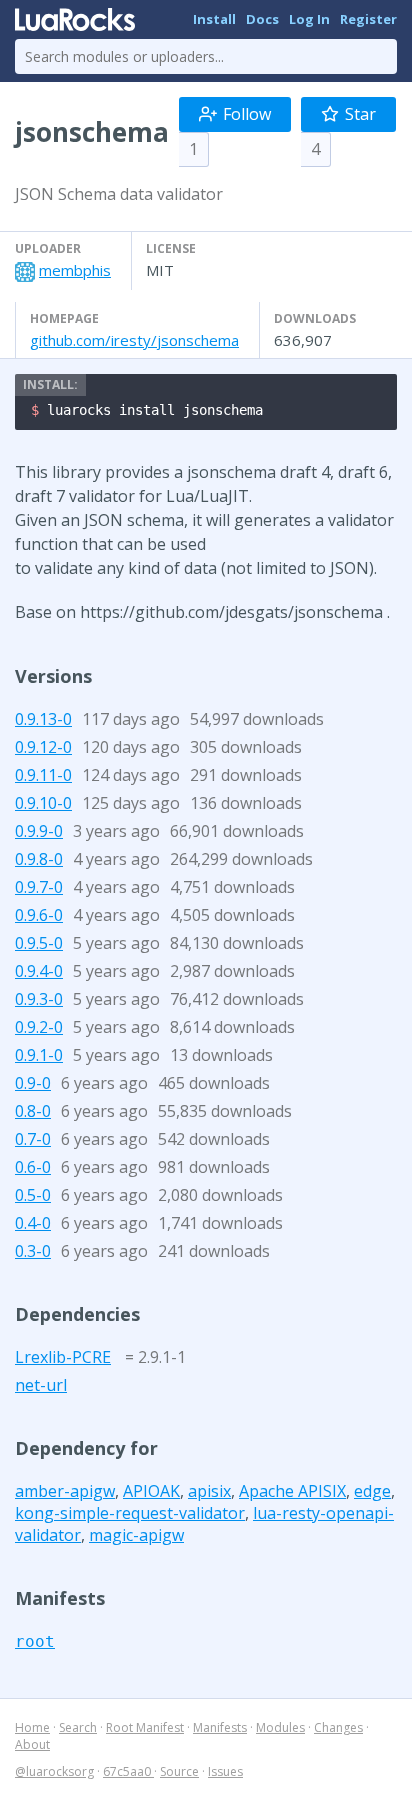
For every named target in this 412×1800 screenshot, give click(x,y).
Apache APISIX (292, 1491)
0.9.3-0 (39, 999)
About (32, 1744)
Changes (338, 1727)
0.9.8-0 (39, 859)
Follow (247, 114)
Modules (280, 1727)
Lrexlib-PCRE (63, 1357)
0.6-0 (33, 1167)
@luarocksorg (54, 1771)
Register (368, 19)
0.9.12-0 (43, 747)
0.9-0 (33, 1083)
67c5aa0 (128, 1771)
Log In (309, 19)
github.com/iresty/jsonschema (134, 340)
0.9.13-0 (43, 719)
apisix (209, 1491)
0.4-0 (33, 1223)
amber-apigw (65, 1491)
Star (360, 114)
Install (214, 19)
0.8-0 (33, 1111)
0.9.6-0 (39, 915)
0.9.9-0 (39, 831)
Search (78, 1727)
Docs (262, 19)
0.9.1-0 (39, 1055)
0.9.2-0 (39, 1027)
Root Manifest (145, 1727)
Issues (225, 1771)
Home (32, 1727)
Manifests (220, 1727)
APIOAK (151, 1491)
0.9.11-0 (43, 775)
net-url (41, 1385)
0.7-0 (33, 1139)
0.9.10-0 (43, 803)
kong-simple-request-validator (130, 1513)
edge (372, 1491)
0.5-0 (33, 1195)
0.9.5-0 (39, 943)
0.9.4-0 (39, 971)
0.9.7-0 (39, 887)
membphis (75, 270)
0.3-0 (33, 1251)
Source (179, 1771)
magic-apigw (136, 1535)
